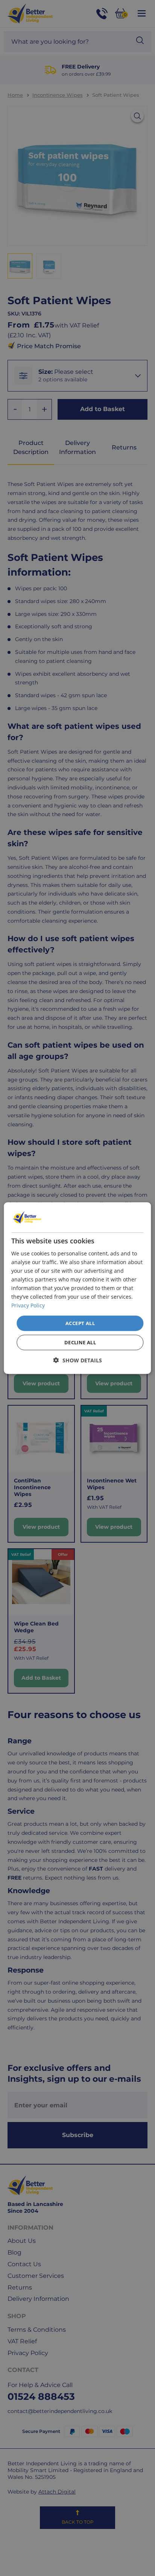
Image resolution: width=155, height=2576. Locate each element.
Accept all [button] (80, 1323)
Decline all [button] (80, 1342)
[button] (78, 1360)
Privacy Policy (28, 1305)
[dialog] (77, 1288)
